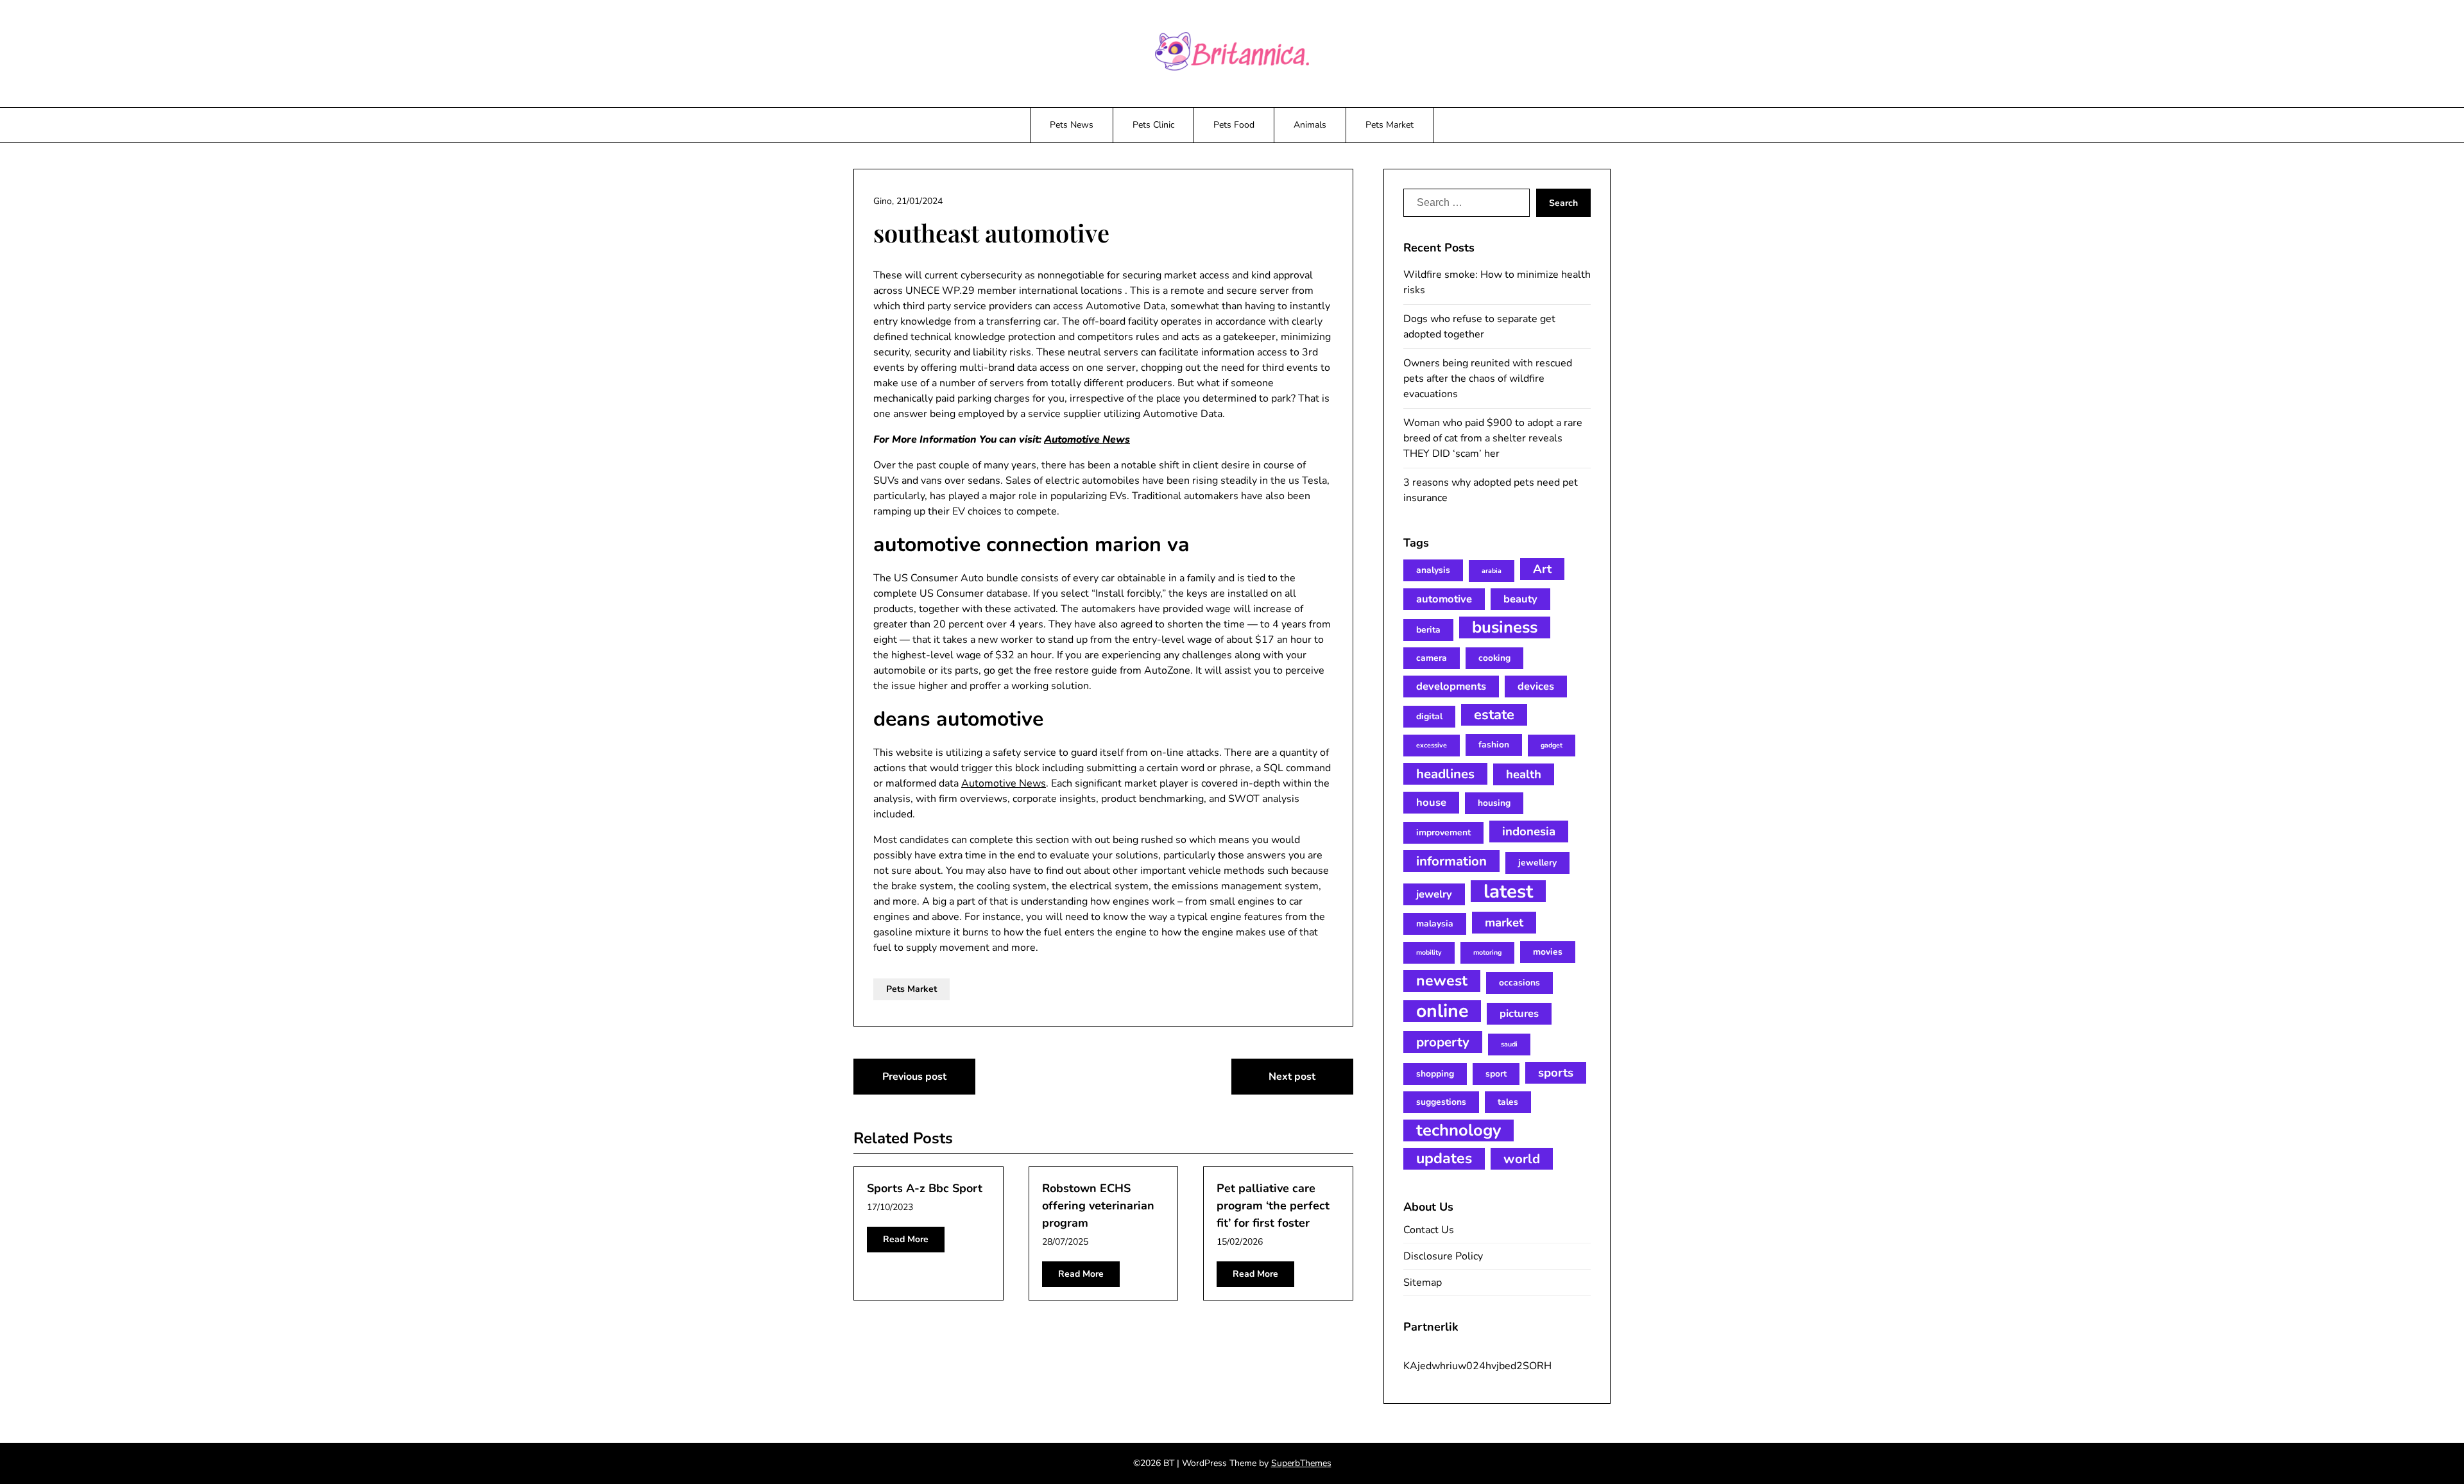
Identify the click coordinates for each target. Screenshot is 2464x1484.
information (1451, 861)
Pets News (1072, 125)
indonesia (1529, 832)
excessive (1432, 745)
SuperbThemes (1301, 1463)
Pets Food (1234, 125)
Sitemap (1423, 1283)
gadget (1552, 745)
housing (1494, 803)
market (1504, 923)
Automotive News (1087, 439)
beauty (1520, 599)
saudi (1509, 1044)
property (1443, 1042)
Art (1542, 569)
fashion (1494, 745)
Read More (906, 1239)
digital (1429, 716)
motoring (1487, 952)
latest (1508, 891)
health (1524, 774)
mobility (1429, 952)
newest (1442, 981)
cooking (1494, 658)
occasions (1519, 983)
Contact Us (1429, 1230)
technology (1459, 1130)
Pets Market (1390, 125)
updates (1444, 1158)
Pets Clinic (1153, 125)
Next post (1292, 1077)
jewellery (1537, 863)
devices (1536, 686)
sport (1496, 1074)
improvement (1443, 832)
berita (1428, 630)
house (1431, 802)
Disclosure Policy (1443, 1256)
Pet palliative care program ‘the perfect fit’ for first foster (1273, 1206)
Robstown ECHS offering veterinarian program (1098, 1206)
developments (1451, 686)
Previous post (914, 1077)
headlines (1445, 774)
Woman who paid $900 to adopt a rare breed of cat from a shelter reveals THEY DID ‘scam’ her (1493, 438)
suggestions (1441, 1102)
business (1505, 627)
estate (1494, 715)
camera (1432, 658)
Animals (1310, 125)
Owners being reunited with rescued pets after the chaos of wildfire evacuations (1488, 379)
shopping (1435, 1074)
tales (1508, 1102)
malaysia (1435, 924)
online (1442, 1011)
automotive (1444, 599)
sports (1556, 1073)
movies (1548, 952)
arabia (1492, 571)
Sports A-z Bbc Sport (925, 1188)
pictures (1519, 1013)
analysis (1433, 570)
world (1522, 1159)
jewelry (1434, 894)
